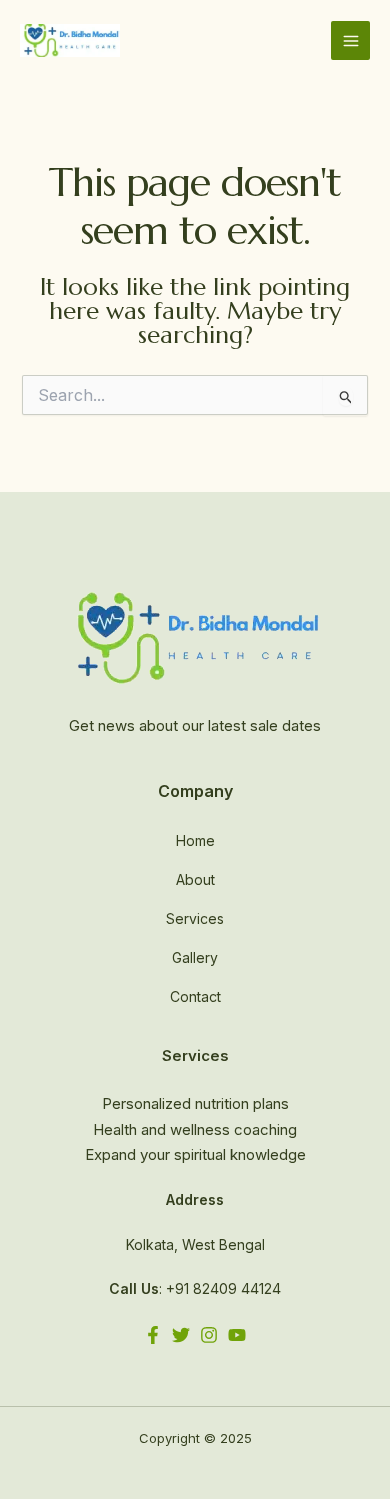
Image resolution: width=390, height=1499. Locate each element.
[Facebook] (153, 1335)
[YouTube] (237, 1335)
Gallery (195, 957)
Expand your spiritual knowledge (195, 1154)
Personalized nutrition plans (195, 1103)
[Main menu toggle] (350, 40)
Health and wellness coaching (195, 1129)
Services (195, 918)
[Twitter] (181, 1335)
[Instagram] (209, 1335)
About (195, 879)
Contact (195, 996)
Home (195, 840)
